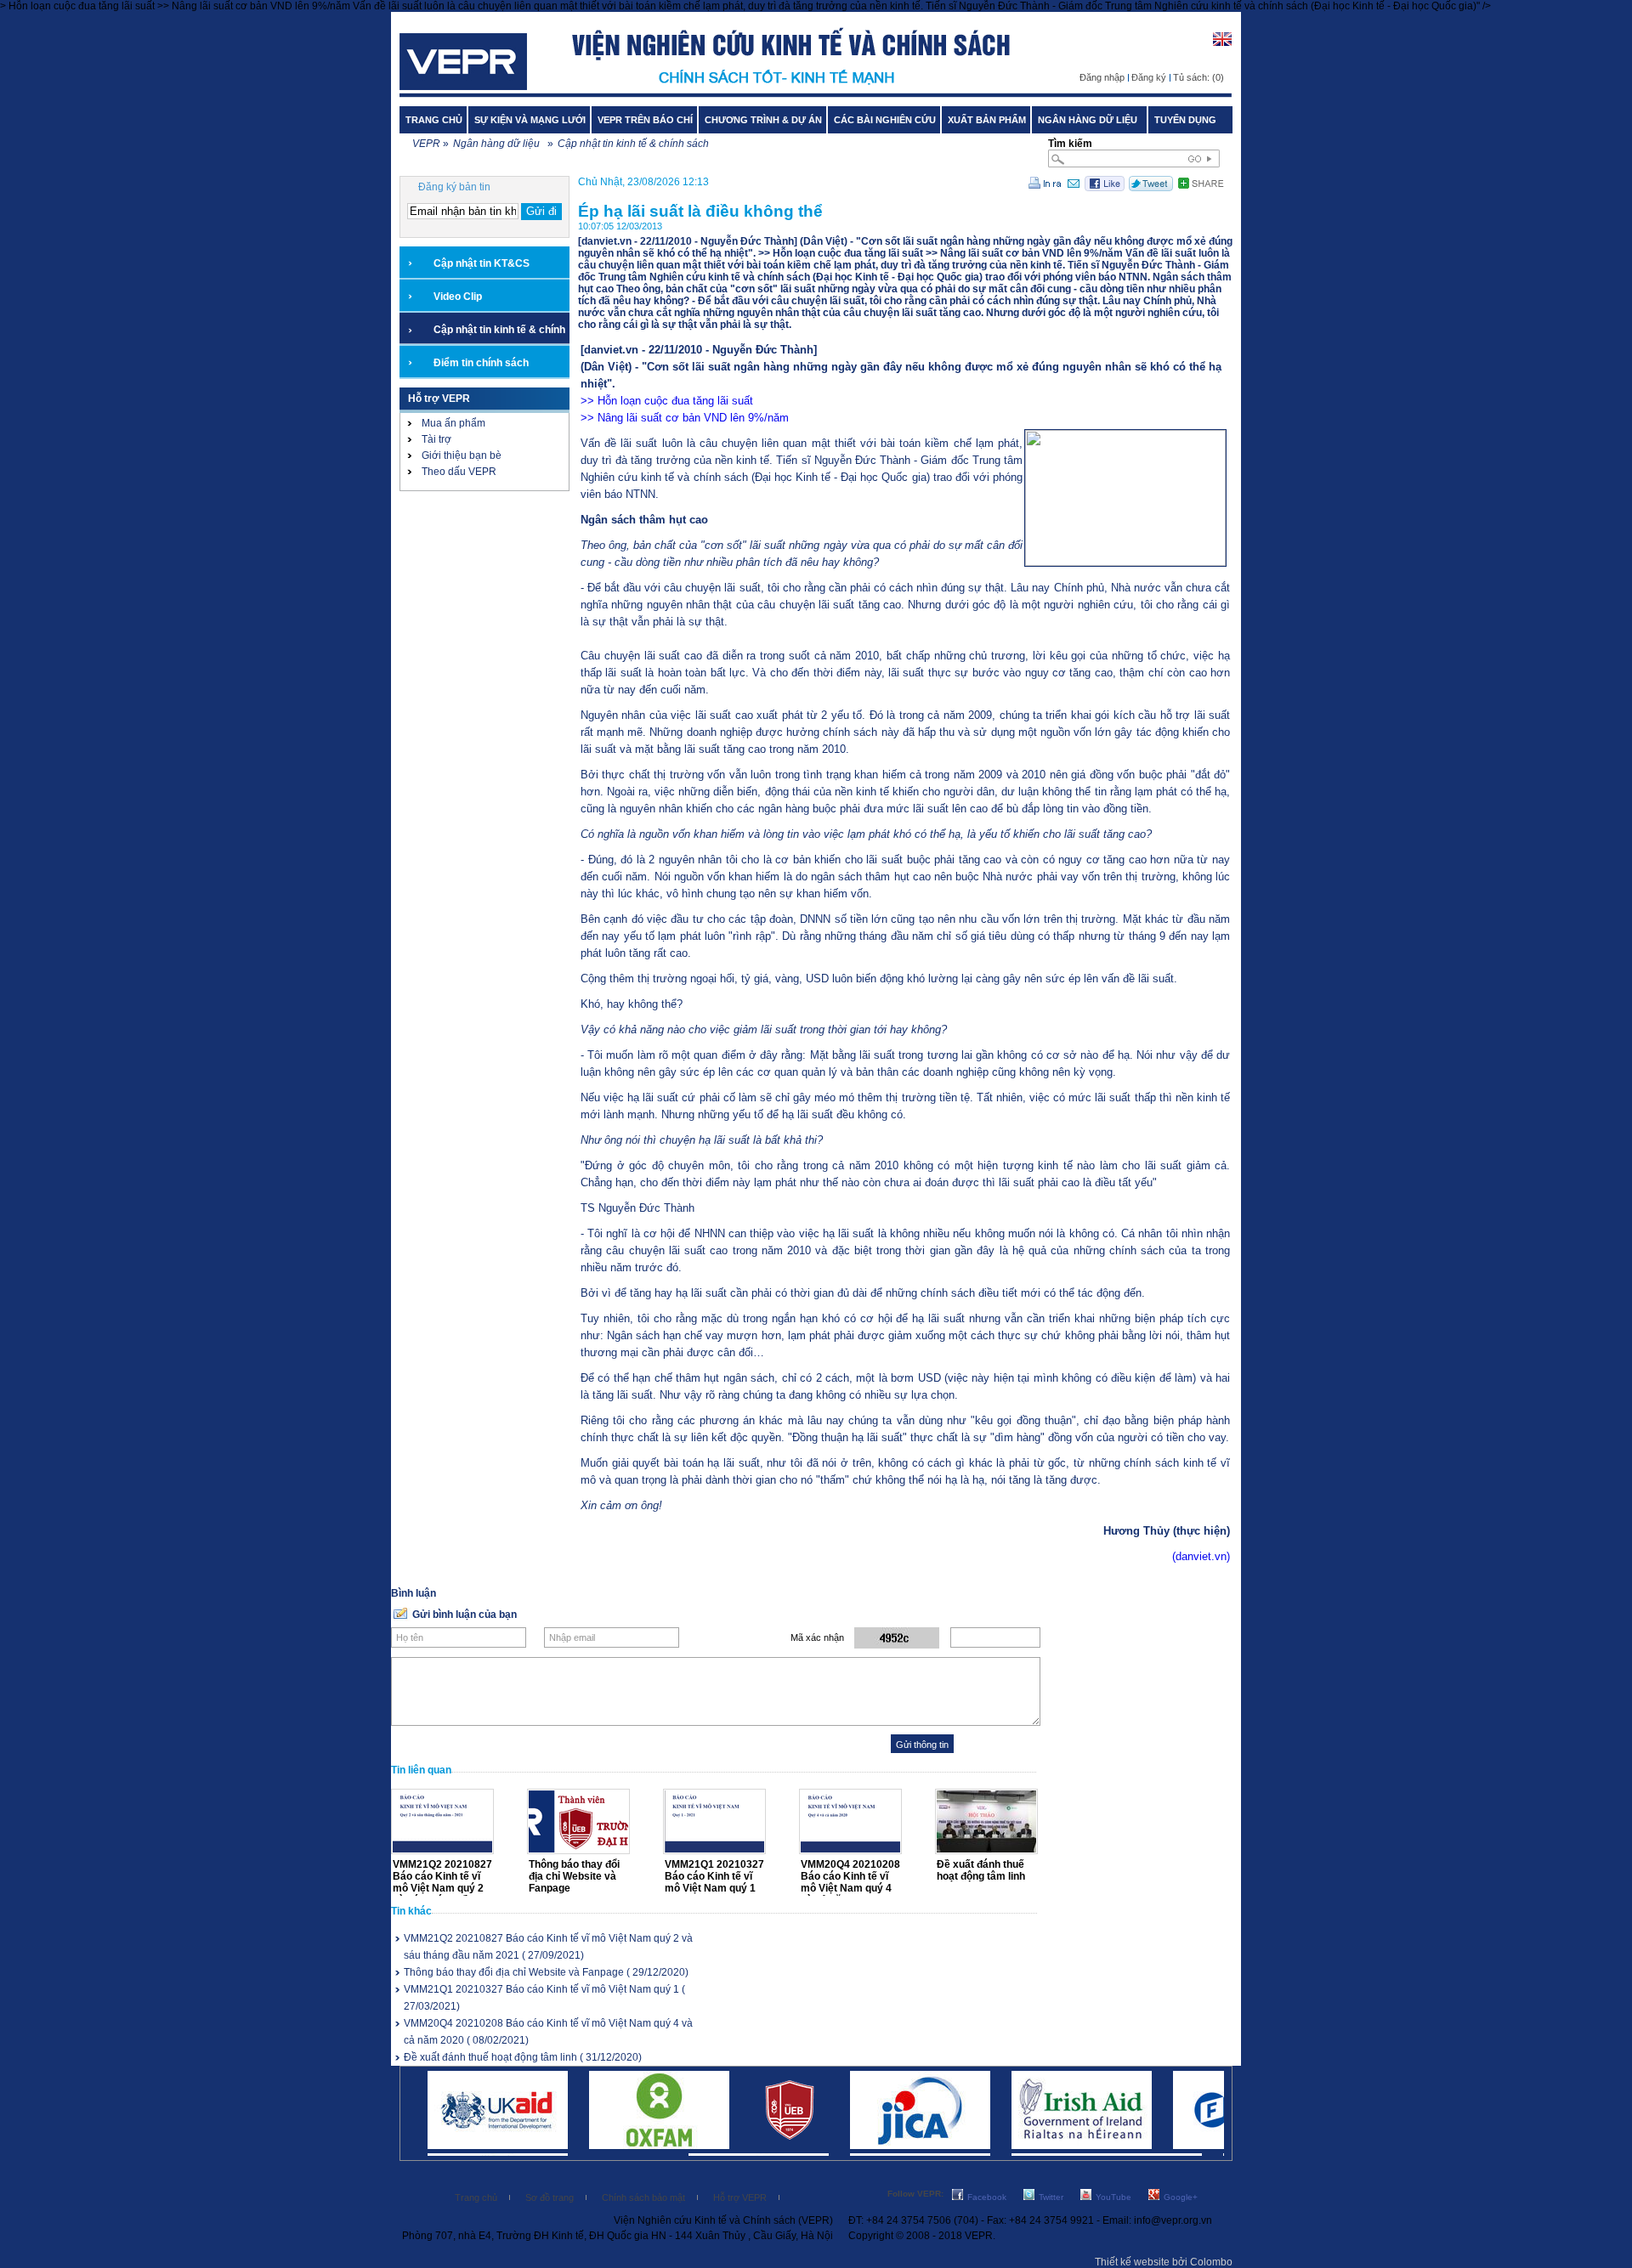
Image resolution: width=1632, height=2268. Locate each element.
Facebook (987, 2197)
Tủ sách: (1198, 77)
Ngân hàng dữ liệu (499, 144)
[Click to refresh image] (897, 1638)
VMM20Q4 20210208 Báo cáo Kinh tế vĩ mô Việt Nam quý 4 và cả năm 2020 (850, 1882)
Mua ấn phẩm (453, 423)
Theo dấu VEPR (459, 472)
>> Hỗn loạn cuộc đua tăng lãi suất (667, 401)
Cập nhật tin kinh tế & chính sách (633, 144)
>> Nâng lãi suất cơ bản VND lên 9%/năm (685, 418)
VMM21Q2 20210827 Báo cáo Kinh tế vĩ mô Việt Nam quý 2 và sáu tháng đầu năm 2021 (442, 1888)
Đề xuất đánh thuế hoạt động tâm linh (981, 1870)
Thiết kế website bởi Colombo (1164, 2262)
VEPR (426, 144)
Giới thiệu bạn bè (462, 455)
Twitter (1051, 2197)
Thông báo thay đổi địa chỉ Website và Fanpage (574, 1876)
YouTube (1113, 2197)
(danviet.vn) (1201, 1556)
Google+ (1181, 2197)
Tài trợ (436, 439)
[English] (1222, 46)
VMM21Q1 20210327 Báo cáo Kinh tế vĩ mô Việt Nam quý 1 (714, 1876)
